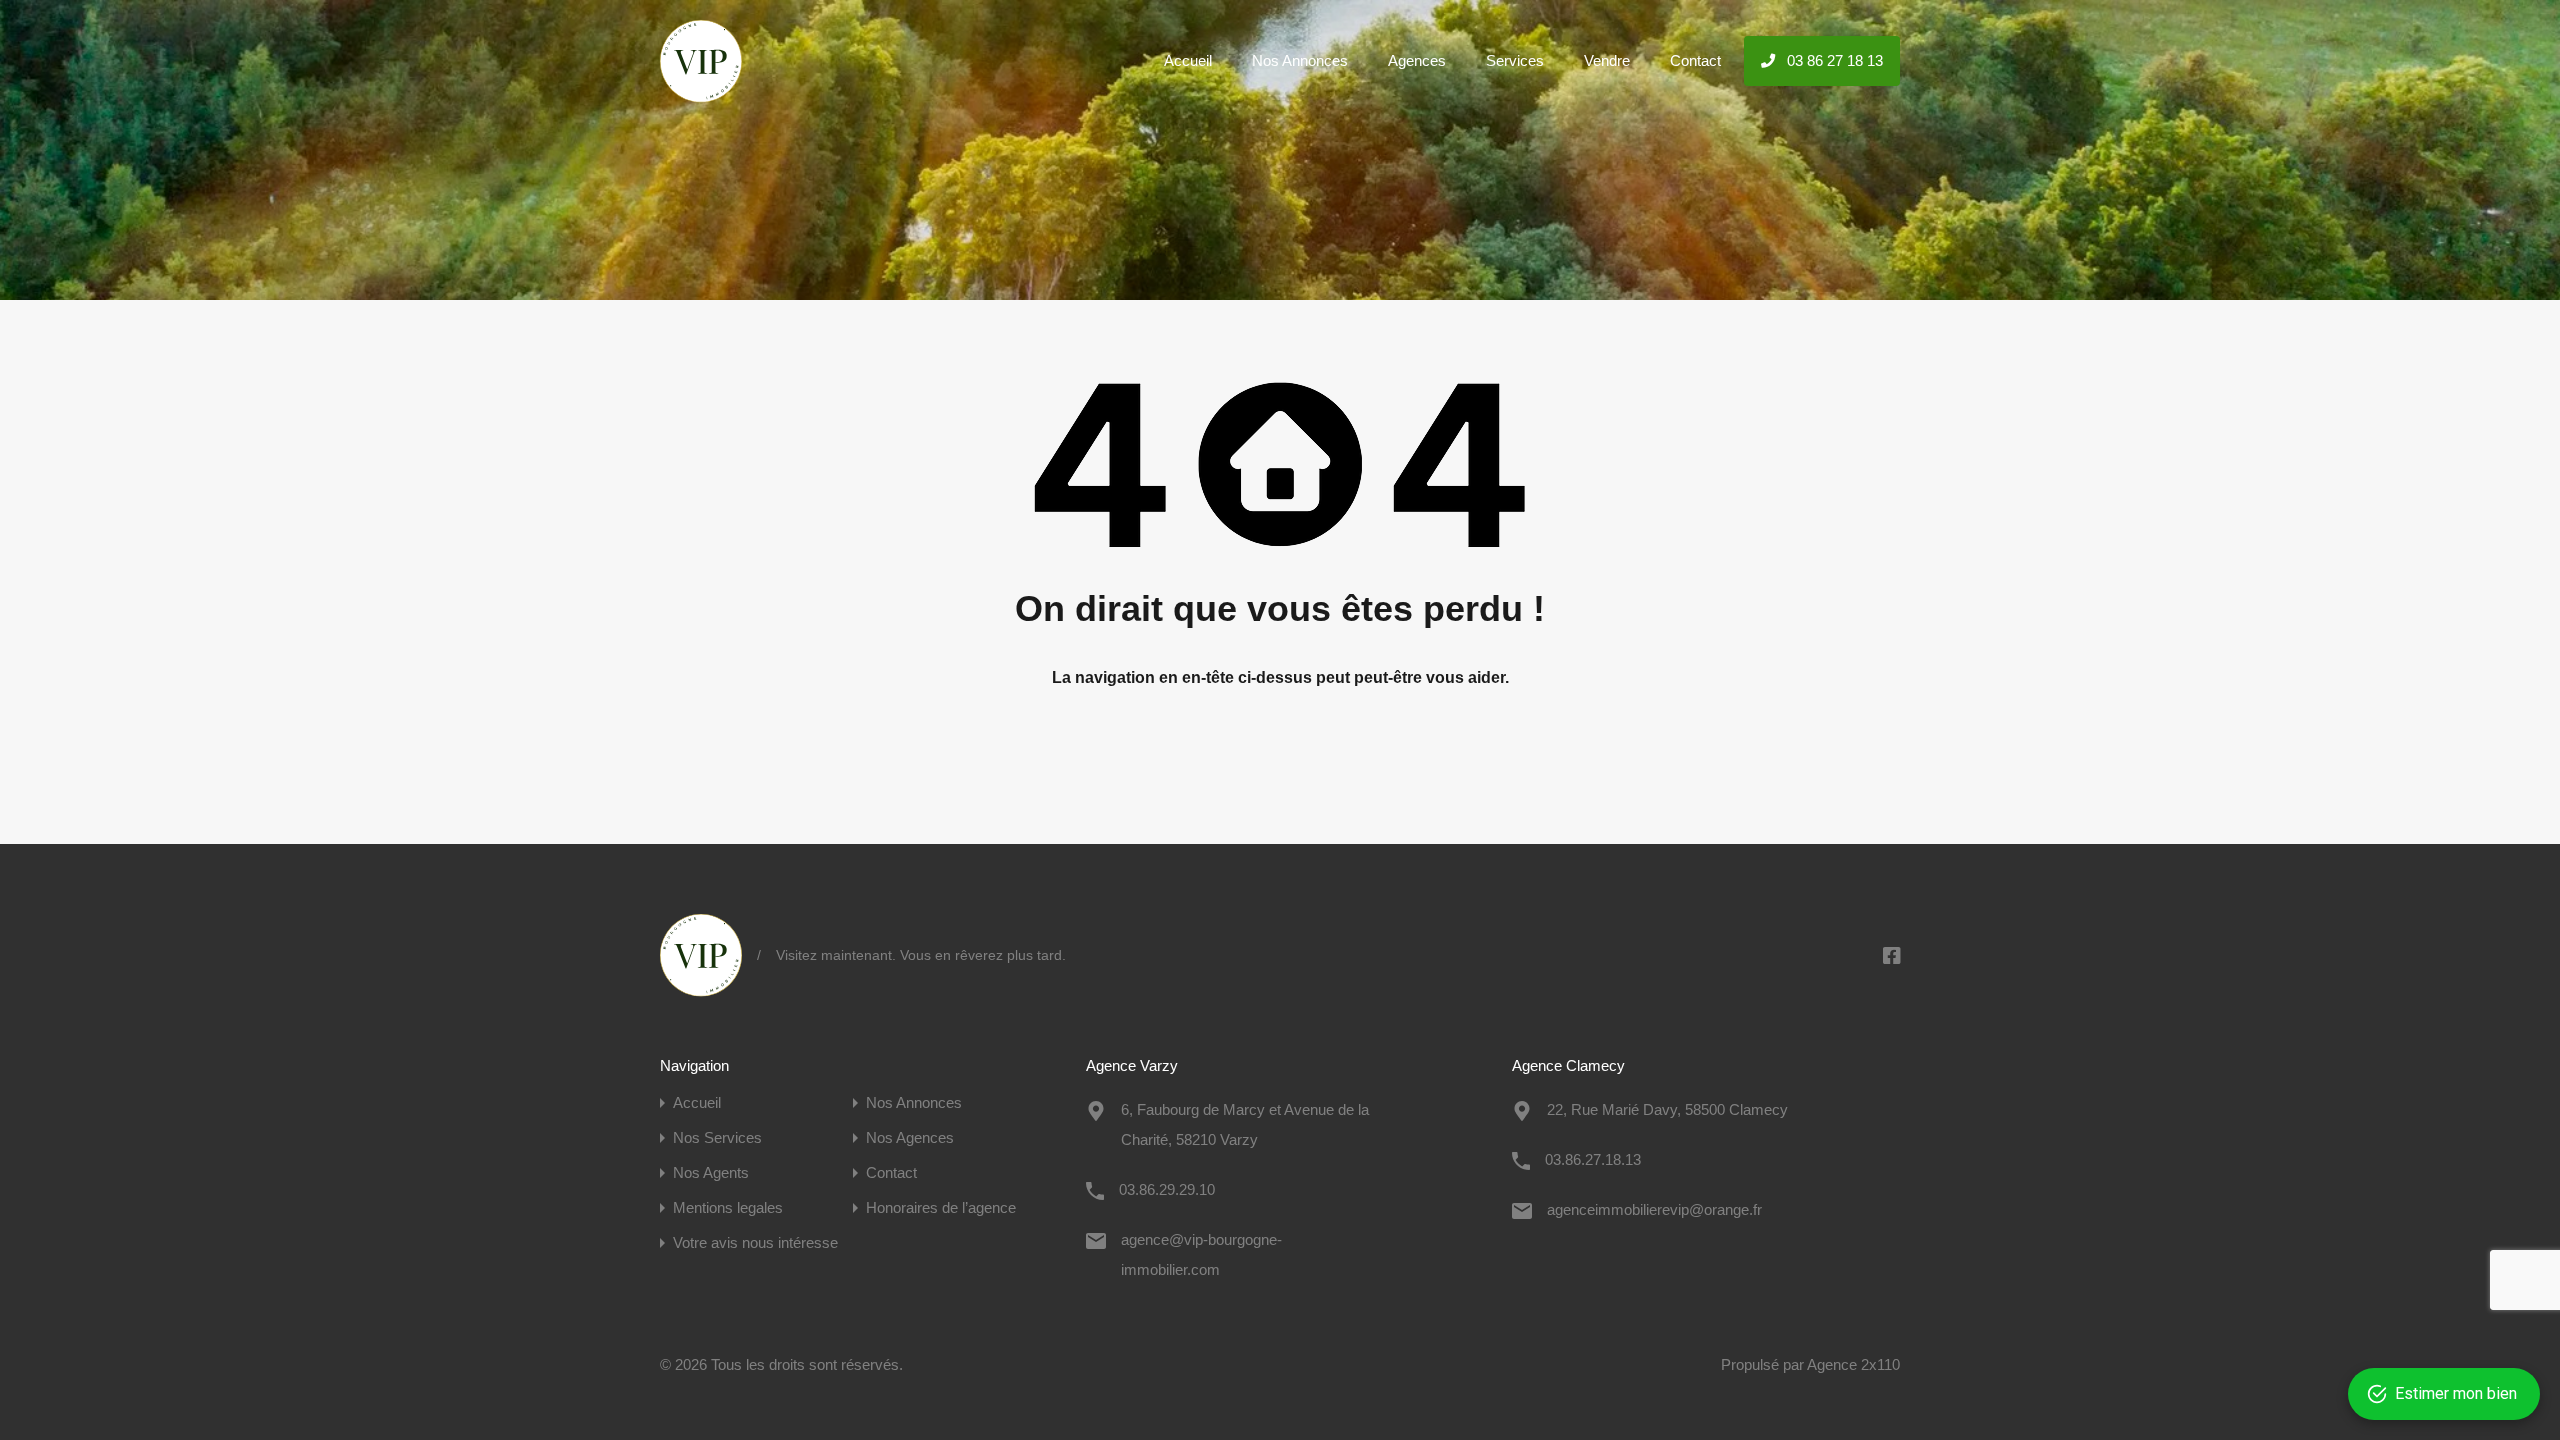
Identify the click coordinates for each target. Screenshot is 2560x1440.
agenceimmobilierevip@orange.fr (1654, 1209)
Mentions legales (728, 1207)
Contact (1695, 60)
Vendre (1607, 60)
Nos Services (717, 1137)
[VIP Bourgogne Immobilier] (701, 93)
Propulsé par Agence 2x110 (1810, 1364)
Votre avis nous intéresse (755, 1242)
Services (1515, 60)
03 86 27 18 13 (1833, 60)
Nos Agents (711, 1172)
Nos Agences (910, 1137)
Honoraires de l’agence (941, 1207)
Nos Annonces (1300, 60)
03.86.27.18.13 (1593, 1159)
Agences (1417, 60)
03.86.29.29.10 (1167, 1189)
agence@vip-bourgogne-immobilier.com (1201, 1254)
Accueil (1188, 60)
